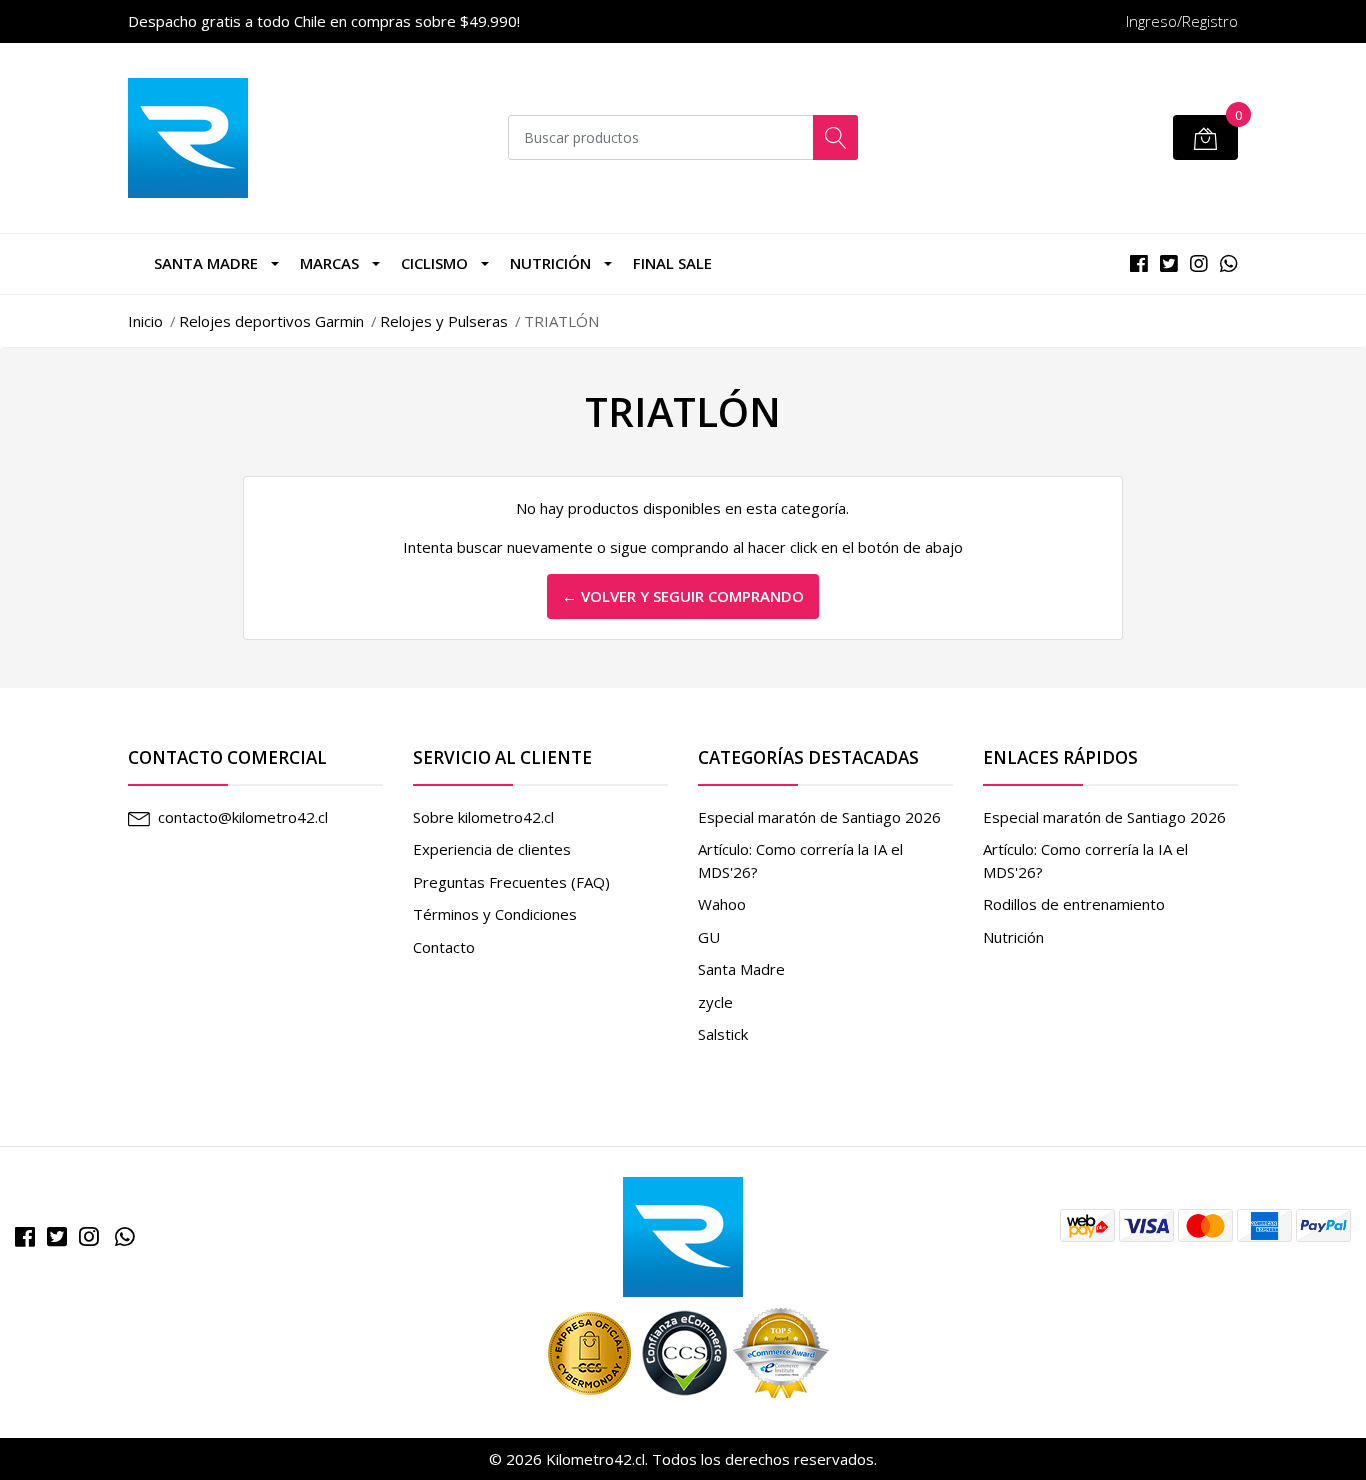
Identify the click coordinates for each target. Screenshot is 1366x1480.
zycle (715, 1002)
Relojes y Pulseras (444, 321)
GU (709, 937)
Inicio (145, 321)
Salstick (723, 1034)
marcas (329, 263)
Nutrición (550, 263)
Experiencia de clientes (492, 849)
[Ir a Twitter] (57, 1236)
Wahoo (722, 904)
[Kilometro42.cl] (683, 1235)
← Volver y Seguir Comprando (683, 596)
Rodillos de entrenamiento (1074, 904)
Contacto (444, 947)
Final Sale (672, 263)
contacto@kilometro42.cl (243, 817)
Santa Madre (206, 263)
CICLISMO (434, 263)
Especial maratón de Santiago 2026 (819, 817)
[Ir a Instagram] (89, 1236)
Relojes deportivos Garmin (271, 321)
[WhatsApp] (125, 1236)
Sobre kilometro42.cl (483, 817)
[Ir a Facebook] (25, 1236)
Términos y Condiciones (495, 914)
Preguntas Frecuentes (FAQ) (511, 882)
